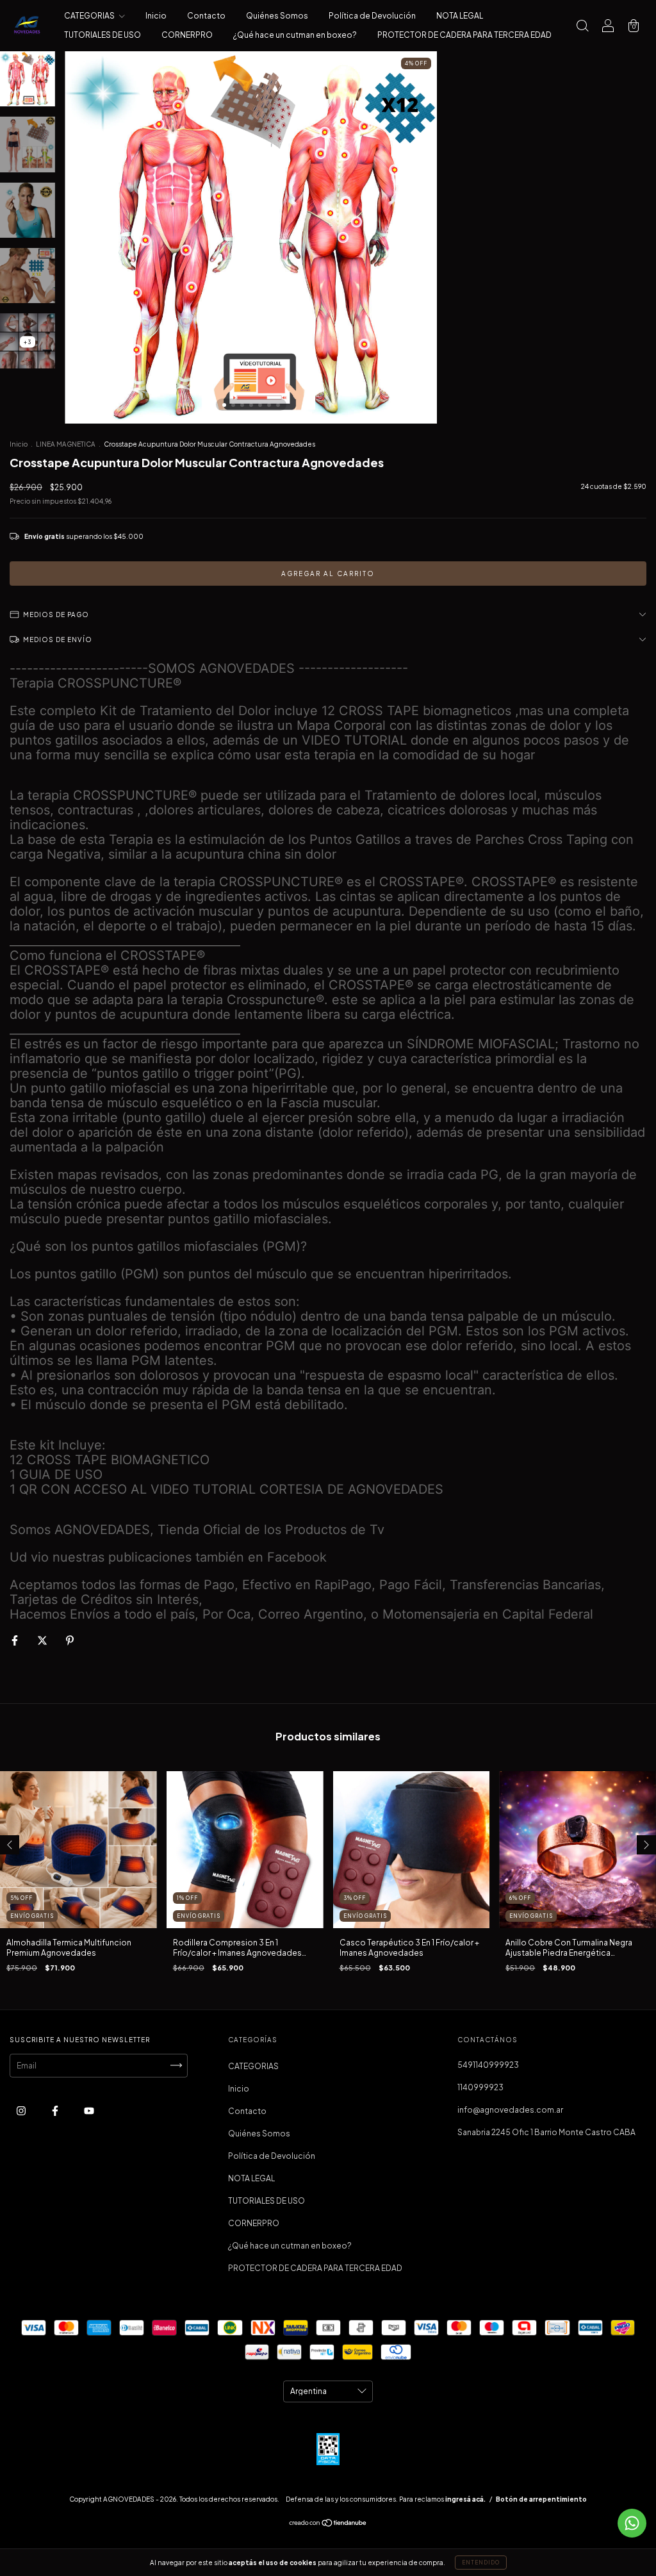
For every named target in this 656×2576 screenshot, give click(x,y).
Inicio (156, 16)
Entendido (481, 2563)
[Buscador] (582, 27)
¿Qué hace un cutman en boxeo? (295, 35)
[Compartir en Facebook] (15, 1640)
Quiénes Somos (277, 16)
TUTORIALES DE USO (102, 35)
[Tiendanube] (328, 2524)
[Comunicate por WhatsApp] (632, 2523)
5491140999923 (488, 2065)
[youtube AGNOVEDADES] (89, 2110)
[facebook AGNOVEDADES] (56, 2110)
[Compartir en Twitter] (43, 1640)
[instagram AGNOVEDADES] (22, 2110)
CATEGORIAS (90, 16)
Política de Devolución (372, 16)
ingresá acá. (465, 2499)
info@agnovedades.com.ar (510, 2110)
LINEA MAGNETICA (66, 444)
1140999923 (480, 2087)
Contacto (206, 16)
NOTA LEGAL (460, 16)
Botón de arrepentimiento (541, 2499)
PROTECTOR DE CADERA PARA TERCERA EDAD (464, 35)
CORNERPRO (187, 35)
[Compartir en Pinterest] (70, 1640)
